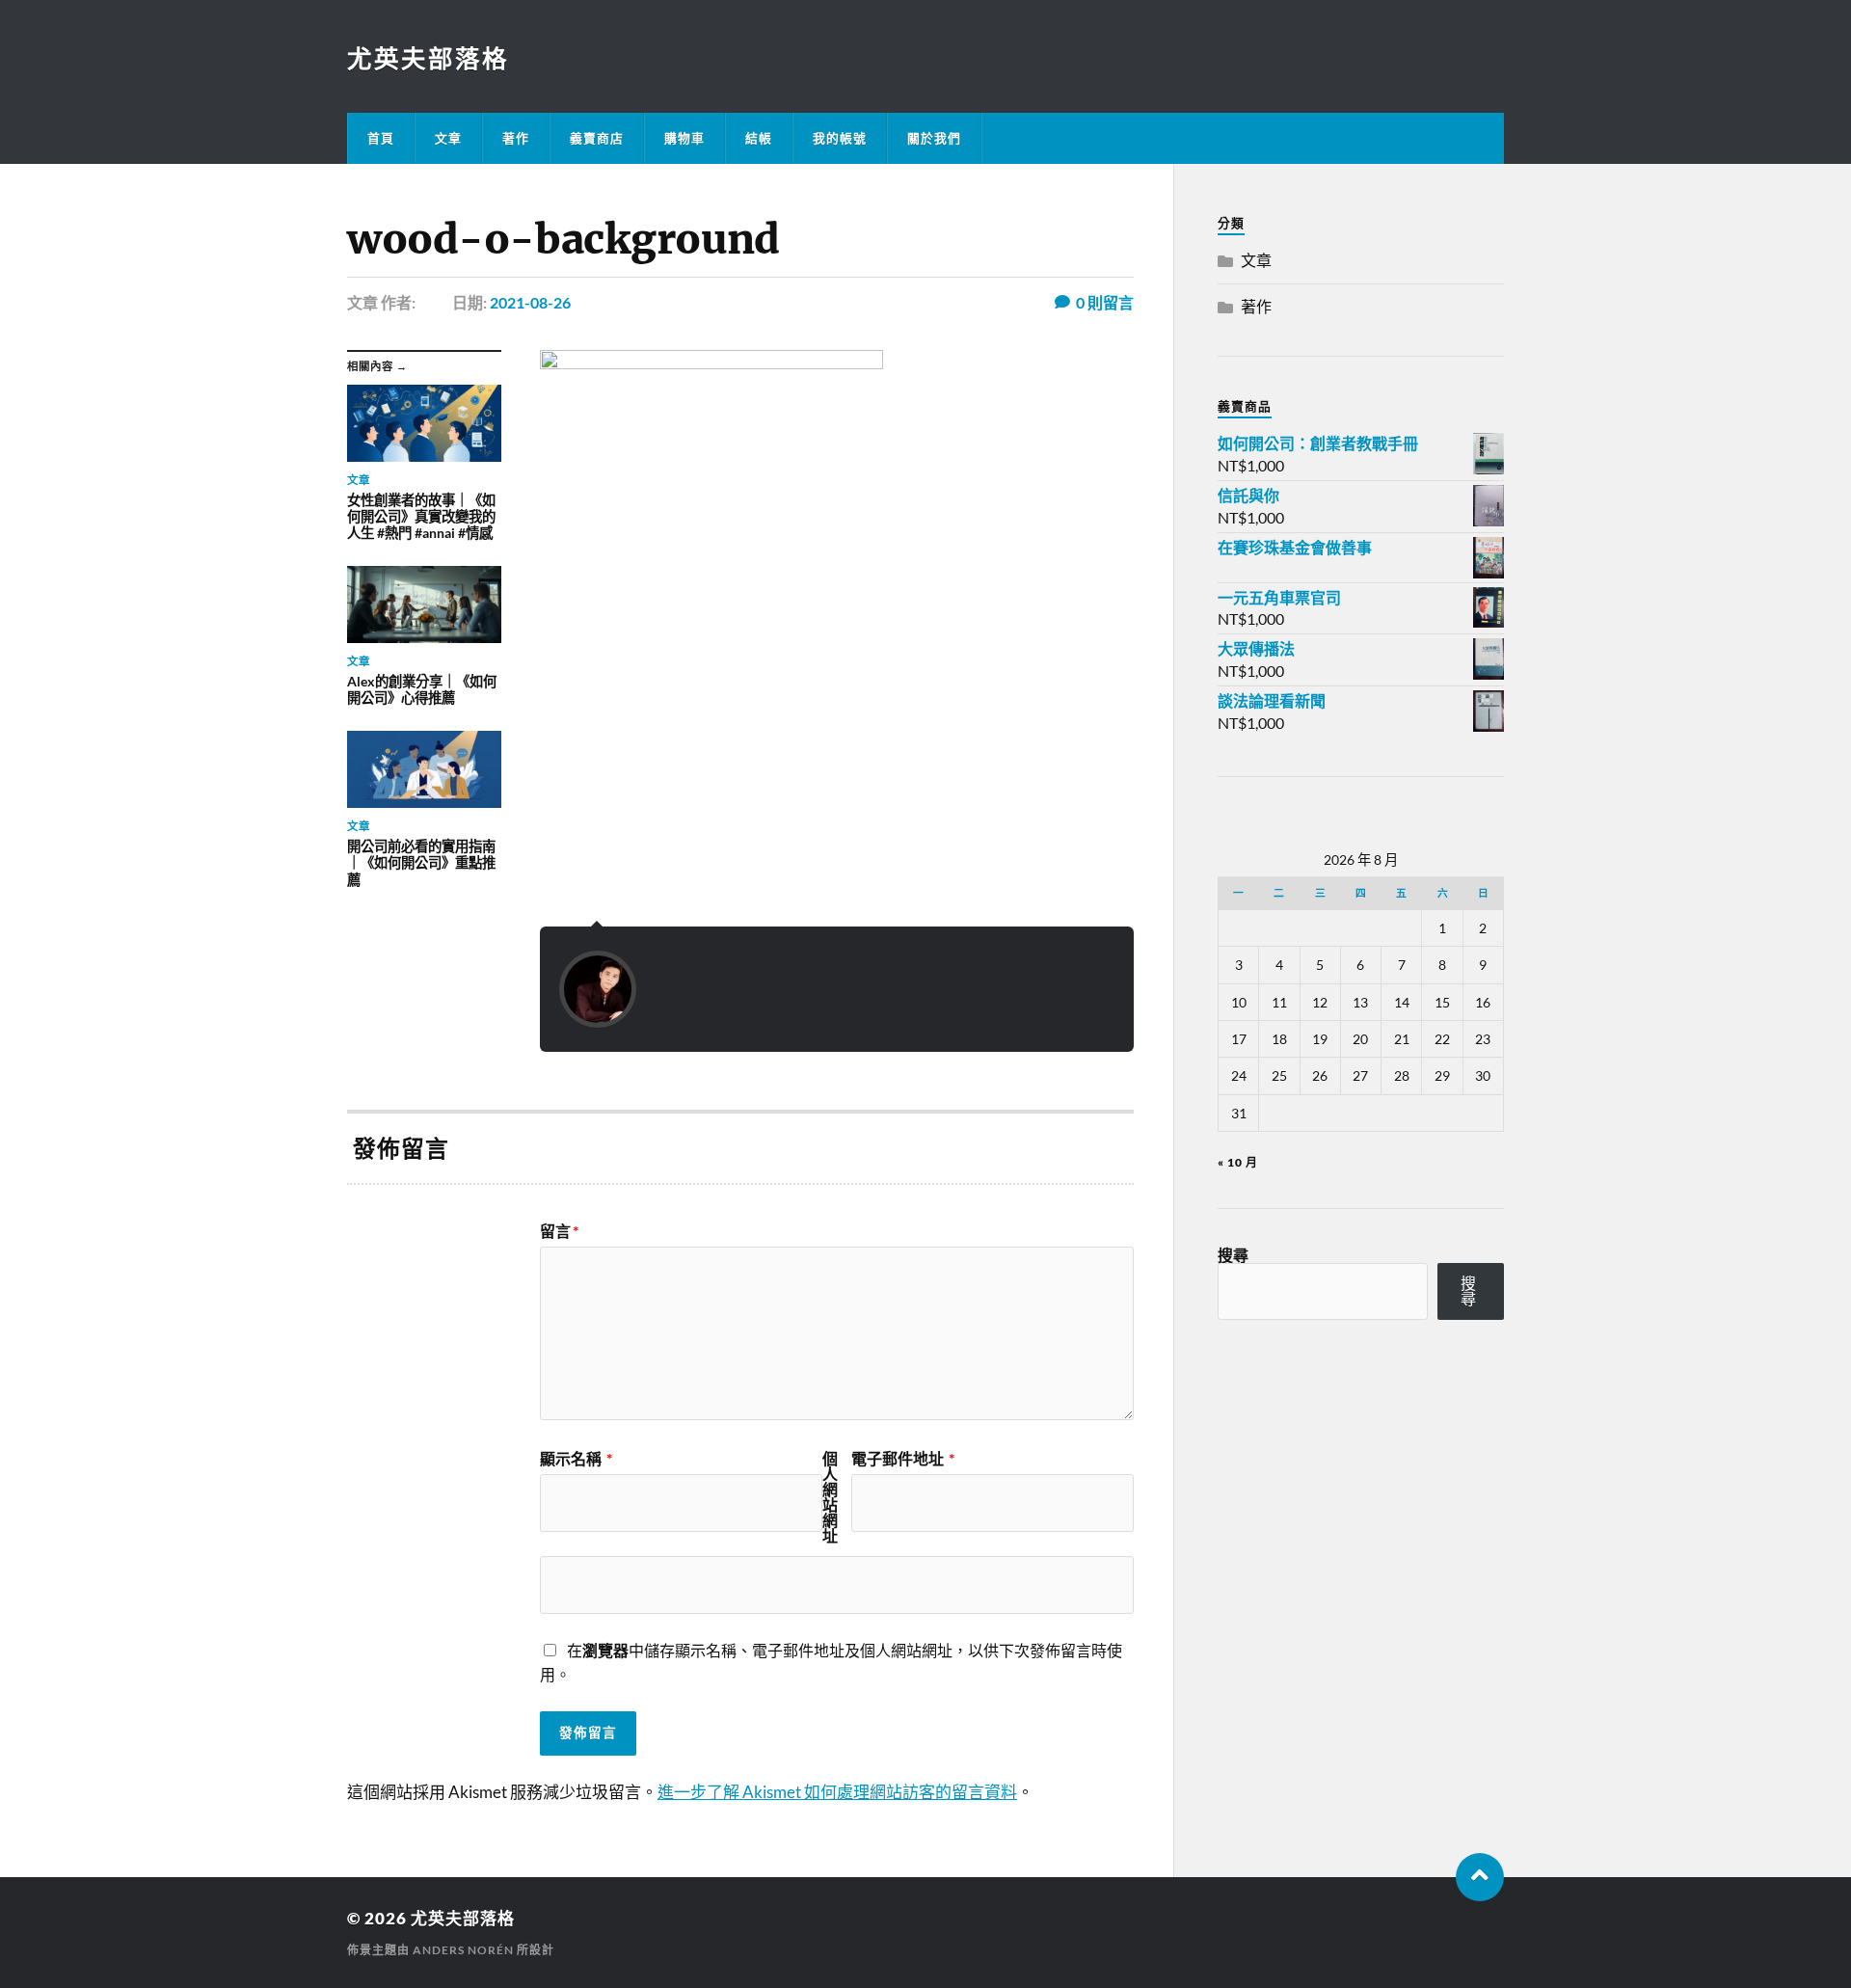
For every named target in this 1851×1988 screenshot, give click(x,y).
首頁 (381, 138)
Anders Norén (463, 1950)
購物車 (684, 138)
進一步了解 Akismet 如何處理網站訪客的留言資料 (837, 1792)
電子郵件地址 (903, 1459)
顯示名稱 (576, 1459)
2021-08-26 (530, 302)
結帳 (759, 138)
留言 (559, 1231)
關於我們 (934, 138)
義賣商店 (597, 138)
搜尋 (1233, 1255)
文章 (448, 138)
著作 (516, 138)
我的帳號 (840, 138)
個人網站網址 (830, 1497)
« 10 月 (1238, 1162)
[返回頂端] (1480, 1877)
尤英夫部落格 (428, 58)
